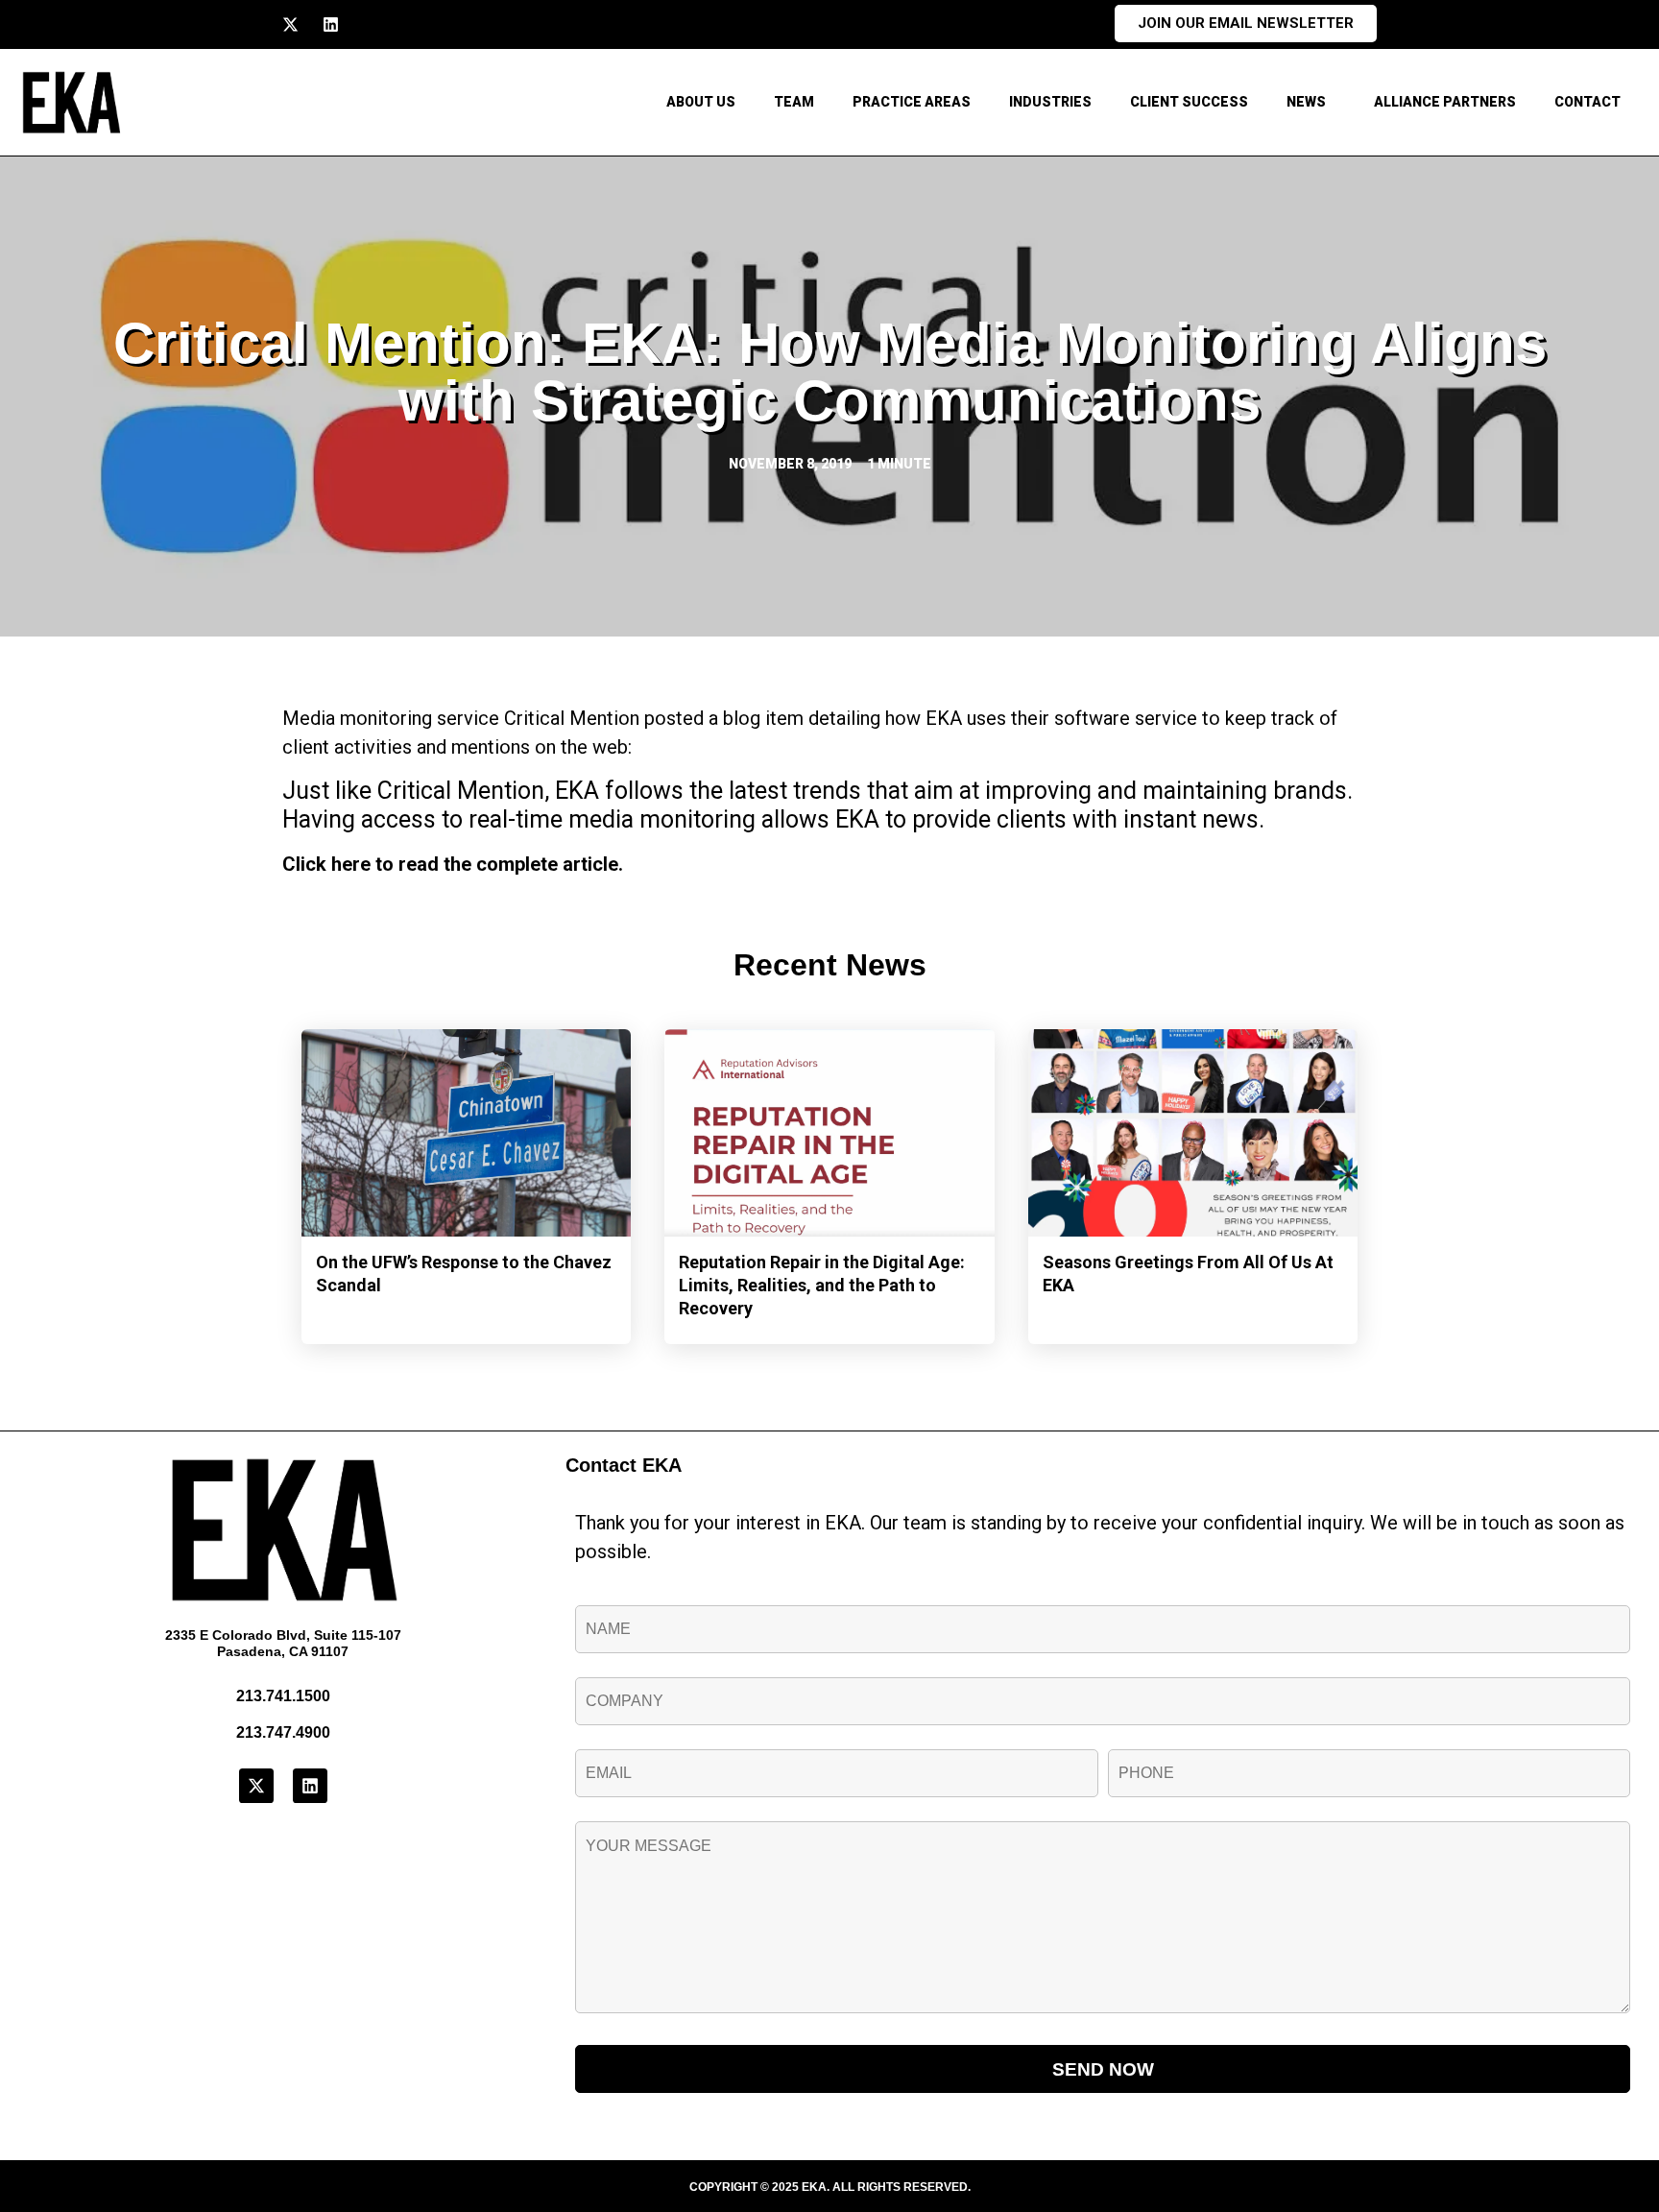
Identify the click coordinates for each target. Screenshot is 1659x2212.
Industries (1050, 102)
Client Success (1189, 102)
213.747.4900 (283, 1732)
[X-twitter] (290, 24)
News (1306, 102)
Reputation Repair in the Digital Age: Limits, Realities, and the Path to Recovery (822, 1285)
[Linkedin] (331, 24)
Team (794, 102)
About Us (701, 102)
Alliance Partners (1445, 102)
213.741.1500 (283, 1696)
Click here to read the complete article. (453, 864)
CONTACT (1587, 102)
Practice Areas (912, 102)
